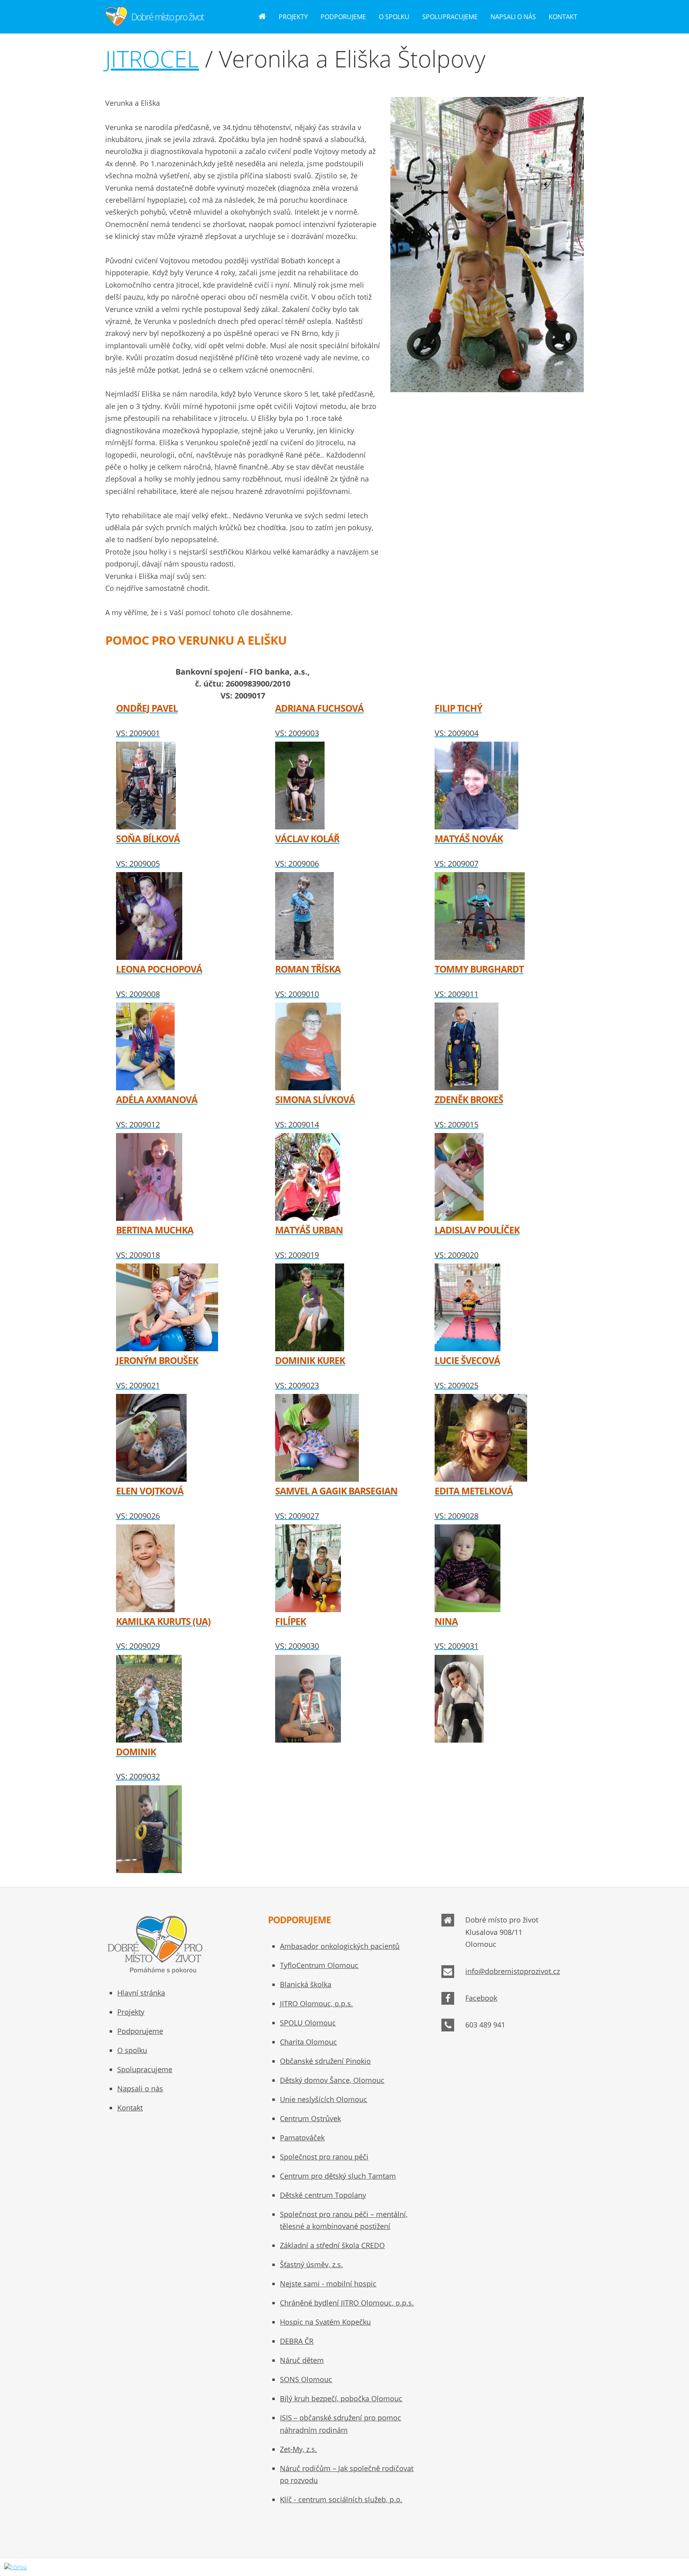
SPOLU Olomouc (308, 2023)
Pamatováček (302, 2138)
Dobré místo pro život (167, 17)
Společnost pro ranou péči (324, 2157)
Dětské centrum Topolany (323, 2195)
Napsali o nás (513, 17)
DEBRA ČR (297, 2341)
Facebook (481, 1998)
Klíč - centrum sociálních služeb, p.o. (341, 2499)
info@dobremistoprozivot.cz (513, 1971)
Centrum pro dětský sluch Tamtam (338, 2176)
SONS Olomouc (306, 2379)
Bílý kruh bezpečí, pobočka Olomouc (341, 2398)
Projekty (293, 17)
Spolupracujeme (450, 17)
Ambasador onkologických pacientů (340, 1946)
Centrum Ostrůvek (310, 2118)
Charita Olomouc (308, 2042)
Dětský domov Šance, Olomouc (332, 2080)
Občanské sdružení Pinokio (325, 2061)
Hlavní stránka (141, 1993)
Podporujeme (343, 17)
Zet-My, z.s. (298, 2449)
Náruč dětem (302, 2360)
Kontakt (563, 17)
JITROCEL (152, 58)
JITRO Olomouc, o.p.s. (316, 2004)
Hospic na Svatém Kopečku (325, 2322)
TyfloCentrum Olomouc (319, 1965)
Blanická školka (306, 1984)
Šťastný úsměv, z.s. (311, 2264)
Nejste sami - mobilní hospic (328, 2284)
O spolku (394, 17)
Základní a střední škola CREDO (332, 2245)
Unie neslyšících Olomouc (324, 2099)
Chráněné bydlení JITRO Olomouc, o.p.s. (347, 2303)
